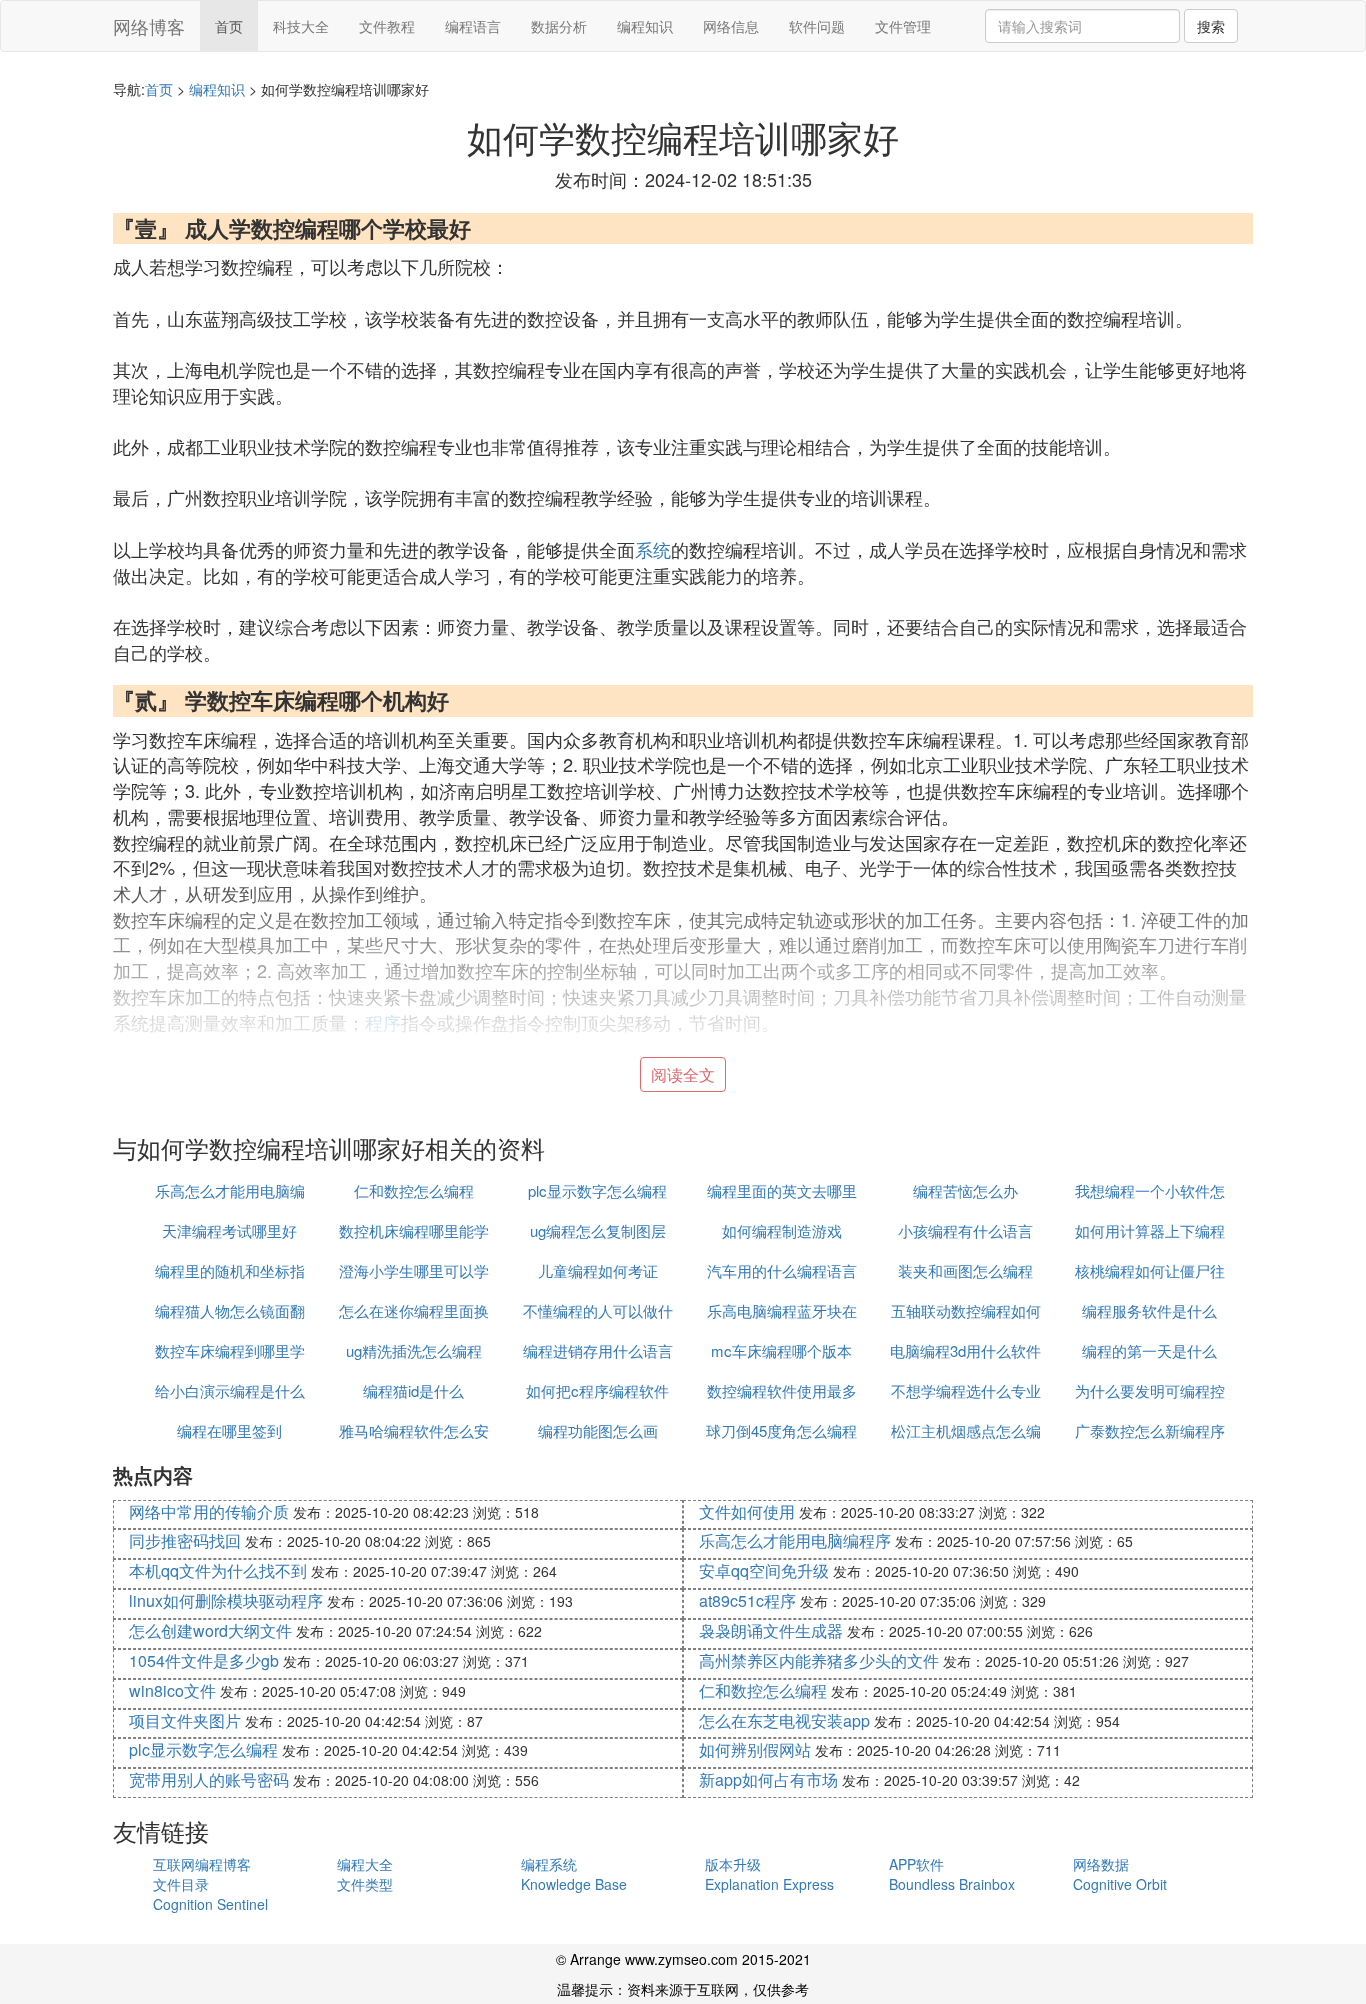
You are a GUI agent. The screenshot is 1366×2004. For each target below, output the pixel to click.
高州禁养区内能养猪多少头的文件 (819, 1660)
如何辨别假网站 (755, 1749)
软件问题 (817, 26)
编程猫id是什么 (413, 1390)
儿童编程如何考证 (598, 1270)
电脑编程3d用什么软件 (965, 1350)
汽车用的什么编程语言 (782, 1270)
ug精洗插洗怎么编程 (414, 1350)
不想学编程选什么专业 (966, 1390)
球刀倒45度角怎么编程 (781, 1430)
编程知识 (645, 26)
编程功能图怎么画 (598, 1430)
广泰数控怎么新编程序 (1150, 1430)
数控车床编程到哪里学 (230, 1350)
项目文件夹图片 (185, 1720)
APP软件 (916, 1864)
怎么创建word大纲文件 (210, 1630)
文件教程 (387, 26)
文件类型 (365, 1884)
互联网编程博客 (202, 1864)
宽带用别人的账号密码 (209, 1779)
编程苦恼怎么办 (965, 1190)
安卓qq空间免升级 (764, 1570)
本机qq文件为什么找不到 (218, 1570)
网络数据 (1101, 1864)
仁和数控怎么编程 (414, 1190)
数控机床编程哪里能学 (414, 1230)
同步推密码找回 (185, 1540)
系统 (653, 549)
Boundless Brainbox (952, 1884)
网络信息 (731, 26)
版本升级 (733, 1864)
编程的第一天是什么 (1149, 1350)
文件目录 (181, 1884)
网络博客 (149, 26)
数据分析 (559, 26)
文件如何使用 (747, 1511)
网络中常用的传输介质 (209, 1511)
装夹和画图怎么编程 (965, 1270)
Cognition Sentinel (210, 1904)
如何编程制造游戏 (782, 1230)
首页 (229, 26)
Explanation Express (769, 1884)
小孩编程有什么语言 (965, 1230)
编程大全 (365, 1864)
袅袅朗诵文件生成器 (771, 1630)
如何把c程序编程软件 (597, 1390)
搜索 (1211, 26)
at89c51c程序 (747, 1600)
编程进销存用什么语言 (598, 1350)
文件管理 (903, 26)
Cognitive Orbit (1120, 1884)
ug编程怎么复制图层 (598, 1230)
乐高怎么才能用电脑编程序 (795, 1540)
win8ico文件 (172, 1690)
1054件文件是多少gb (204, 1660)
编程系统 (549, 1864)
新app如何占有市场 (768, 1779)
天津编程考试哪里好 (229, 1230)
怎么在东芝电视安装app (784, 1720)
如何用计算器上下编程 (1150, 1230)
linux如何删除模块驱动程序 (226, 1600)
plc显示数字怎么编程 (597, 1190)
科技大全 (301, 26)
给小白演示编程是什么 (230, 1390)
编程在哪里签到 (229, 1430)
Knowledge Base (574, 1884)
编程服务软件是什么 (1149, 1310)
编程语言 (473, 26)
